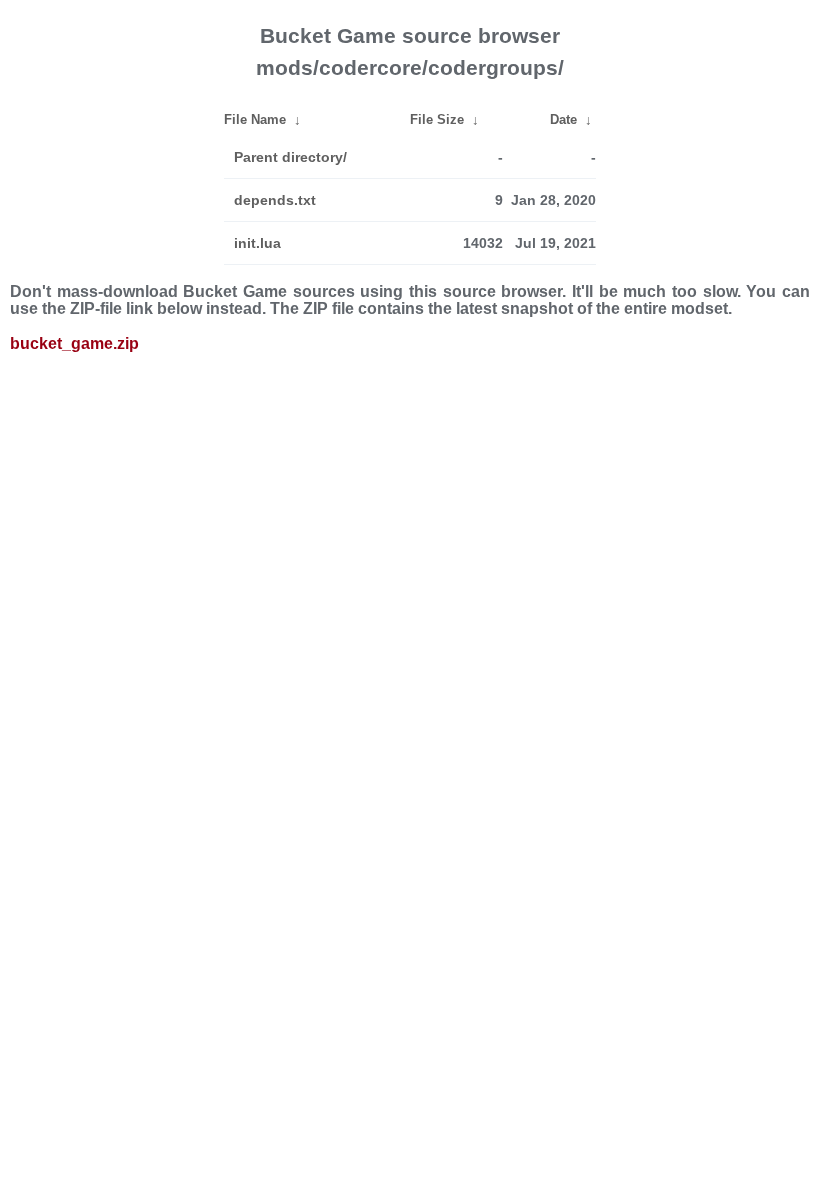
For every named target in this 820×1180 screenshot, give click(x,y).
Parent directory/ (290, 157)
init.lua (257, 243)
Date (563, 119)
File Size (437, 119)
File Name (255, 119)
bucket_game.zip (74, 343)
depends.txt (275, 200)
